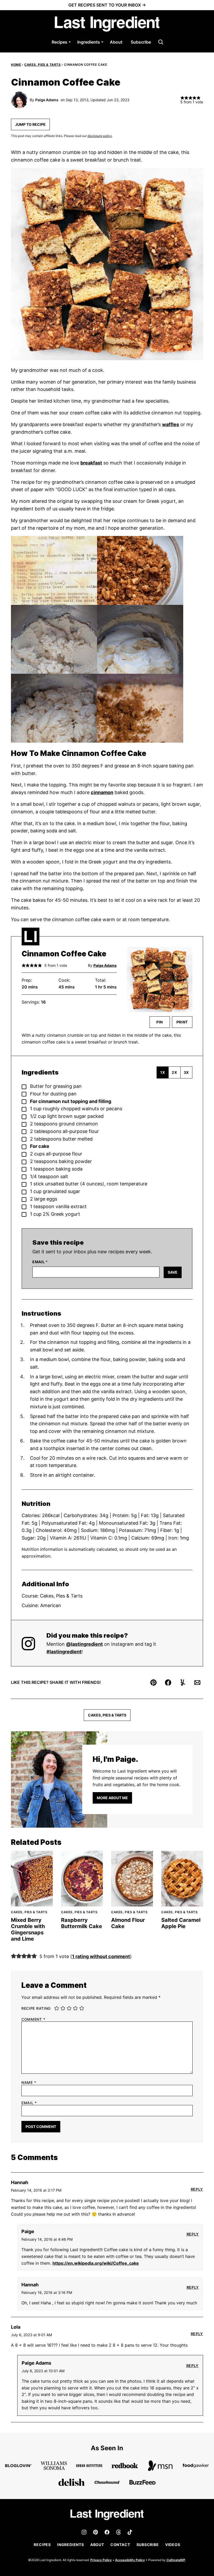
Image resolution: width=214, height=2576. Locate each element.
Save (173, 1272)
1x (163, 1072)
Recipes (60, 42)
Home (16, 65)
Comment (33, 2019)
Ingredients (89, 42)
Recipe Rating (36, 2008)
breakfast (91, 463)
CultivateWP (176, 2560)
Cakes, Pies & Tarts (42, 65)
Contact (120, 2545)
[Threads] (118, 2532)
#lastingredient (64, 1652)
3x (186, 1072)
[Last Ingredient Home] (107, 24)
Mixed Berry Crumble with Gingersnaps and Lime (28, 1929)
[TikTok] (130, 2532)
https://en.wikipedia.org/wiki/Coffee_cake (96, 2263)
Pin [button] (160, 1022)
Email (40, 1262)
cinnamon (102, 792)
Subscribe (141, 42)
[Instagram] (84, 2532)
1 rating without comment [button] (101, 1956)
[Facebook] (107, 2532)
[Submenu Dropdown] (70, 42)
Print (182, 1022)
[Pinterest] (96, 2532)
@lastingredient (84, 1644)
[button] (24, 965)
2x (174, 1072)
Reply (197, 2189)
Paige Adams (47, 100)
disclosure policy (100, 136)
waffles (171, 424)
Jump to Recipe (30, 124)
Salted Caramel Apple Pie (181, 1923)
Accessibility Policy (130, 2560)
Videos (173, 2545)
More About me (112, 1798)
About (116, 42)
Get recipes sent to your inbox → (107, 5)
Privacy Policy (101, 2560)
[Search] (161, 42)
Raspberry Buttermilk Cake (82, 1923)
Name (29, 2083)
